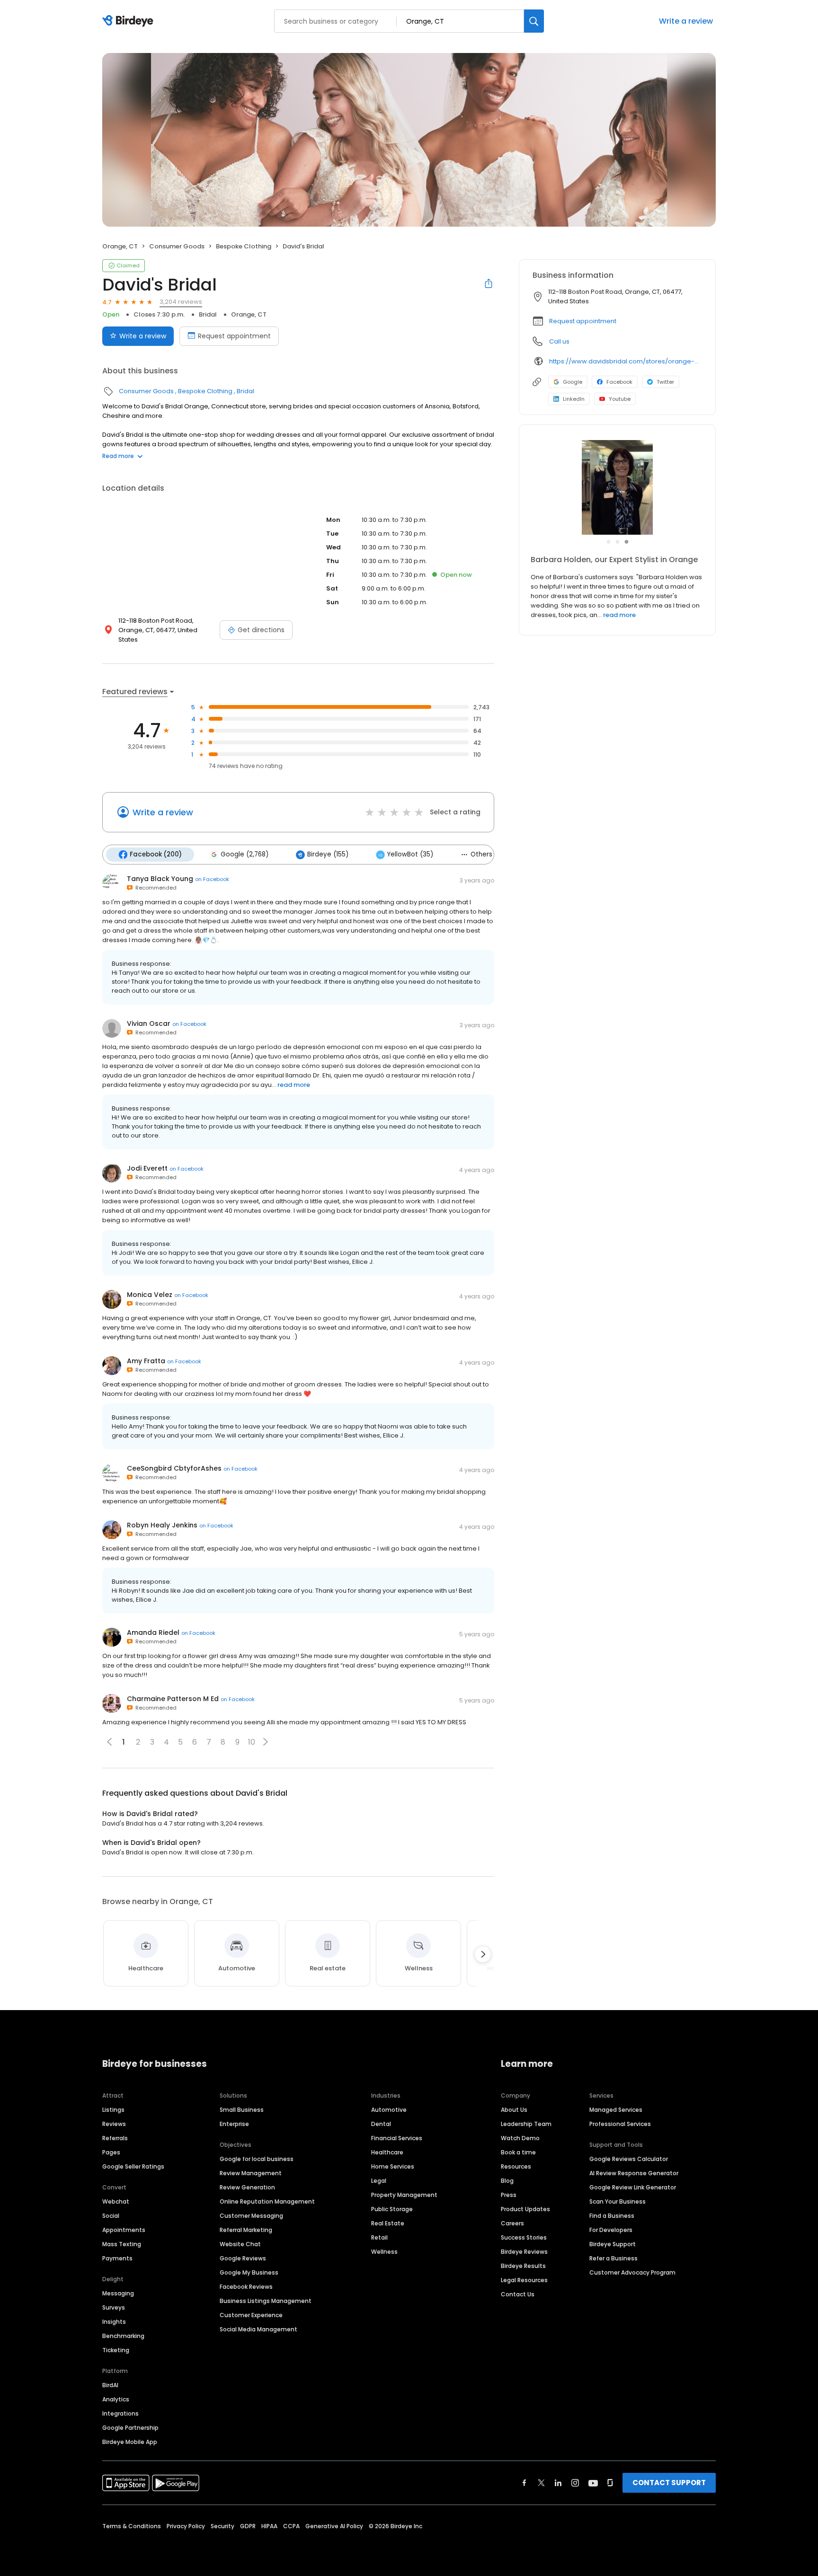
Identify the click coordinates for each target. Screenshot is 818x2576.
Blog (507, 2181)
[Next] (483, 1954)
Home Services (393, 2166)
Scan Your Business (618, 2201)
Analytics (116, 2399)
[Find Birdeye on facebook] (525, 2483)
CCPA (291, 2526)
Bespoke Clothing (244, 246)
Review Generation (247, 2187)
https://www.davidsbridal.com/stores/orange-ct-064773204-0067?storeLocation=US (626, 361)
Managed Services (616, 2110)
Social (111, 2216)
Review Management (251, 2173)
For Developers (611, 2230)
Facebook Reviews (246, 2287)
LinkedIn (574, 399)
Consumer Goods (177, 246)
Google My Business (249, 2272)
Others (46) (489, 854)
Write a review (686, 21)
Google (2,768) (245, 854)
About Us (514, 2110)
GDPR (248, 2526)
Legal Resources (524, 2280)
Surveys (114, 2307)
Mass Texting (122, 2244)
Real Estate (388, 2223)
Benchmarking (123, 2336)
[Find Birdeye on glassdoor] (610, 2483)
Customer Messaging (251, 2216)
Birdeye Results (523, 2266)
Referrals (115, 2138)
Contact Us (518, 2294)
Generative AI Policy (334, 2526)
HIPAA (269, 2526)
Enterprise (234, 2124)
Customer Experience (251, 2315)
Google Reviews (243, 2258)
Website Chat (240, 2244)
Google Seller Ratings (133, 2166)
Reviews (114, 2124)
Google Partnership (130, 2428)
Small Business (242, 2110)
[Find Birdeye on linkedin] (558, 2483)
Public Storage (392, 2209)
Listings (113, 2110)
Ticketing (116, 2350)
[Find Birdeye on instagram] (575, 2483)
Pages (111, 2152)
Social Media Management (258, 2329)
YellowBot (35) (410, 854)
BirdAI (110, 2385)
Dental (381, 2124)
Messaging (118, 2293)
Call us (559, 341)
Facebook (619, 382)
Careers (512, 2223)
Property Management (404, 2195)
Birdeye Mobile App (130, 2442)
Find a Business (612, 2216)
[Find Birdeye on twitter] (541, 2483)
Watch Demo (520, 2138)
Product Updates (525, 2209)
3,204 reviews (181, 302)
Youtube (620, 399)
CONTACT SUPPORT (669, 2483)
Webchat (116, 2201)
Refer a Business (613, 2258)
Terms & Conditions (132, 2526)
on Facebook (212, 879)
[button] (266, 1742)
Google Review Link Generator (633, 2187)
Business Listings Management (266, 2301)
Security (222, 2526)
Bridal (208, 314)
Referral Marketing (246, 2230)
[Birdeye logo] (129, 21)
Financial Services (397, 2138)
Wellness (384, 2252)
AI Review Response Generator (634, 2173)
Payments (117, 2258)
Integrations (120, 2413)
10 (252, 1742)
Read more (118, 456)
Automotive (389, 2110)
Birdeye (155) (328, 854)
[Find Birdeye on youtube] (593, 2483)
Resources (516, 2166)
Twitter (665, 382)
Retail (379, 2237)
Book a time (518, 2152)
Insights (114, 2322)
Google (573, 382)
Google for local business (257, 2159)
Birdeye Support (613, 2244)
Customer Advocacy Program (632, 2272)
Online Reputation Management (267, 2201)
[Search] (534, 21)
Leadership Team (526, 2124)
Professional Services (620, 2124)
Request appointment (234, 336)
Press (509, 2195)
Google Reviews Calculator (629, 2159)
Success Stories (524, 2237)
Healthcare (387, 2152)
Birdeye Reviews (524, 2252)
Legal (379, 2181)
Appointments (124, 2230)
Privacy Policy (186, 2526)
